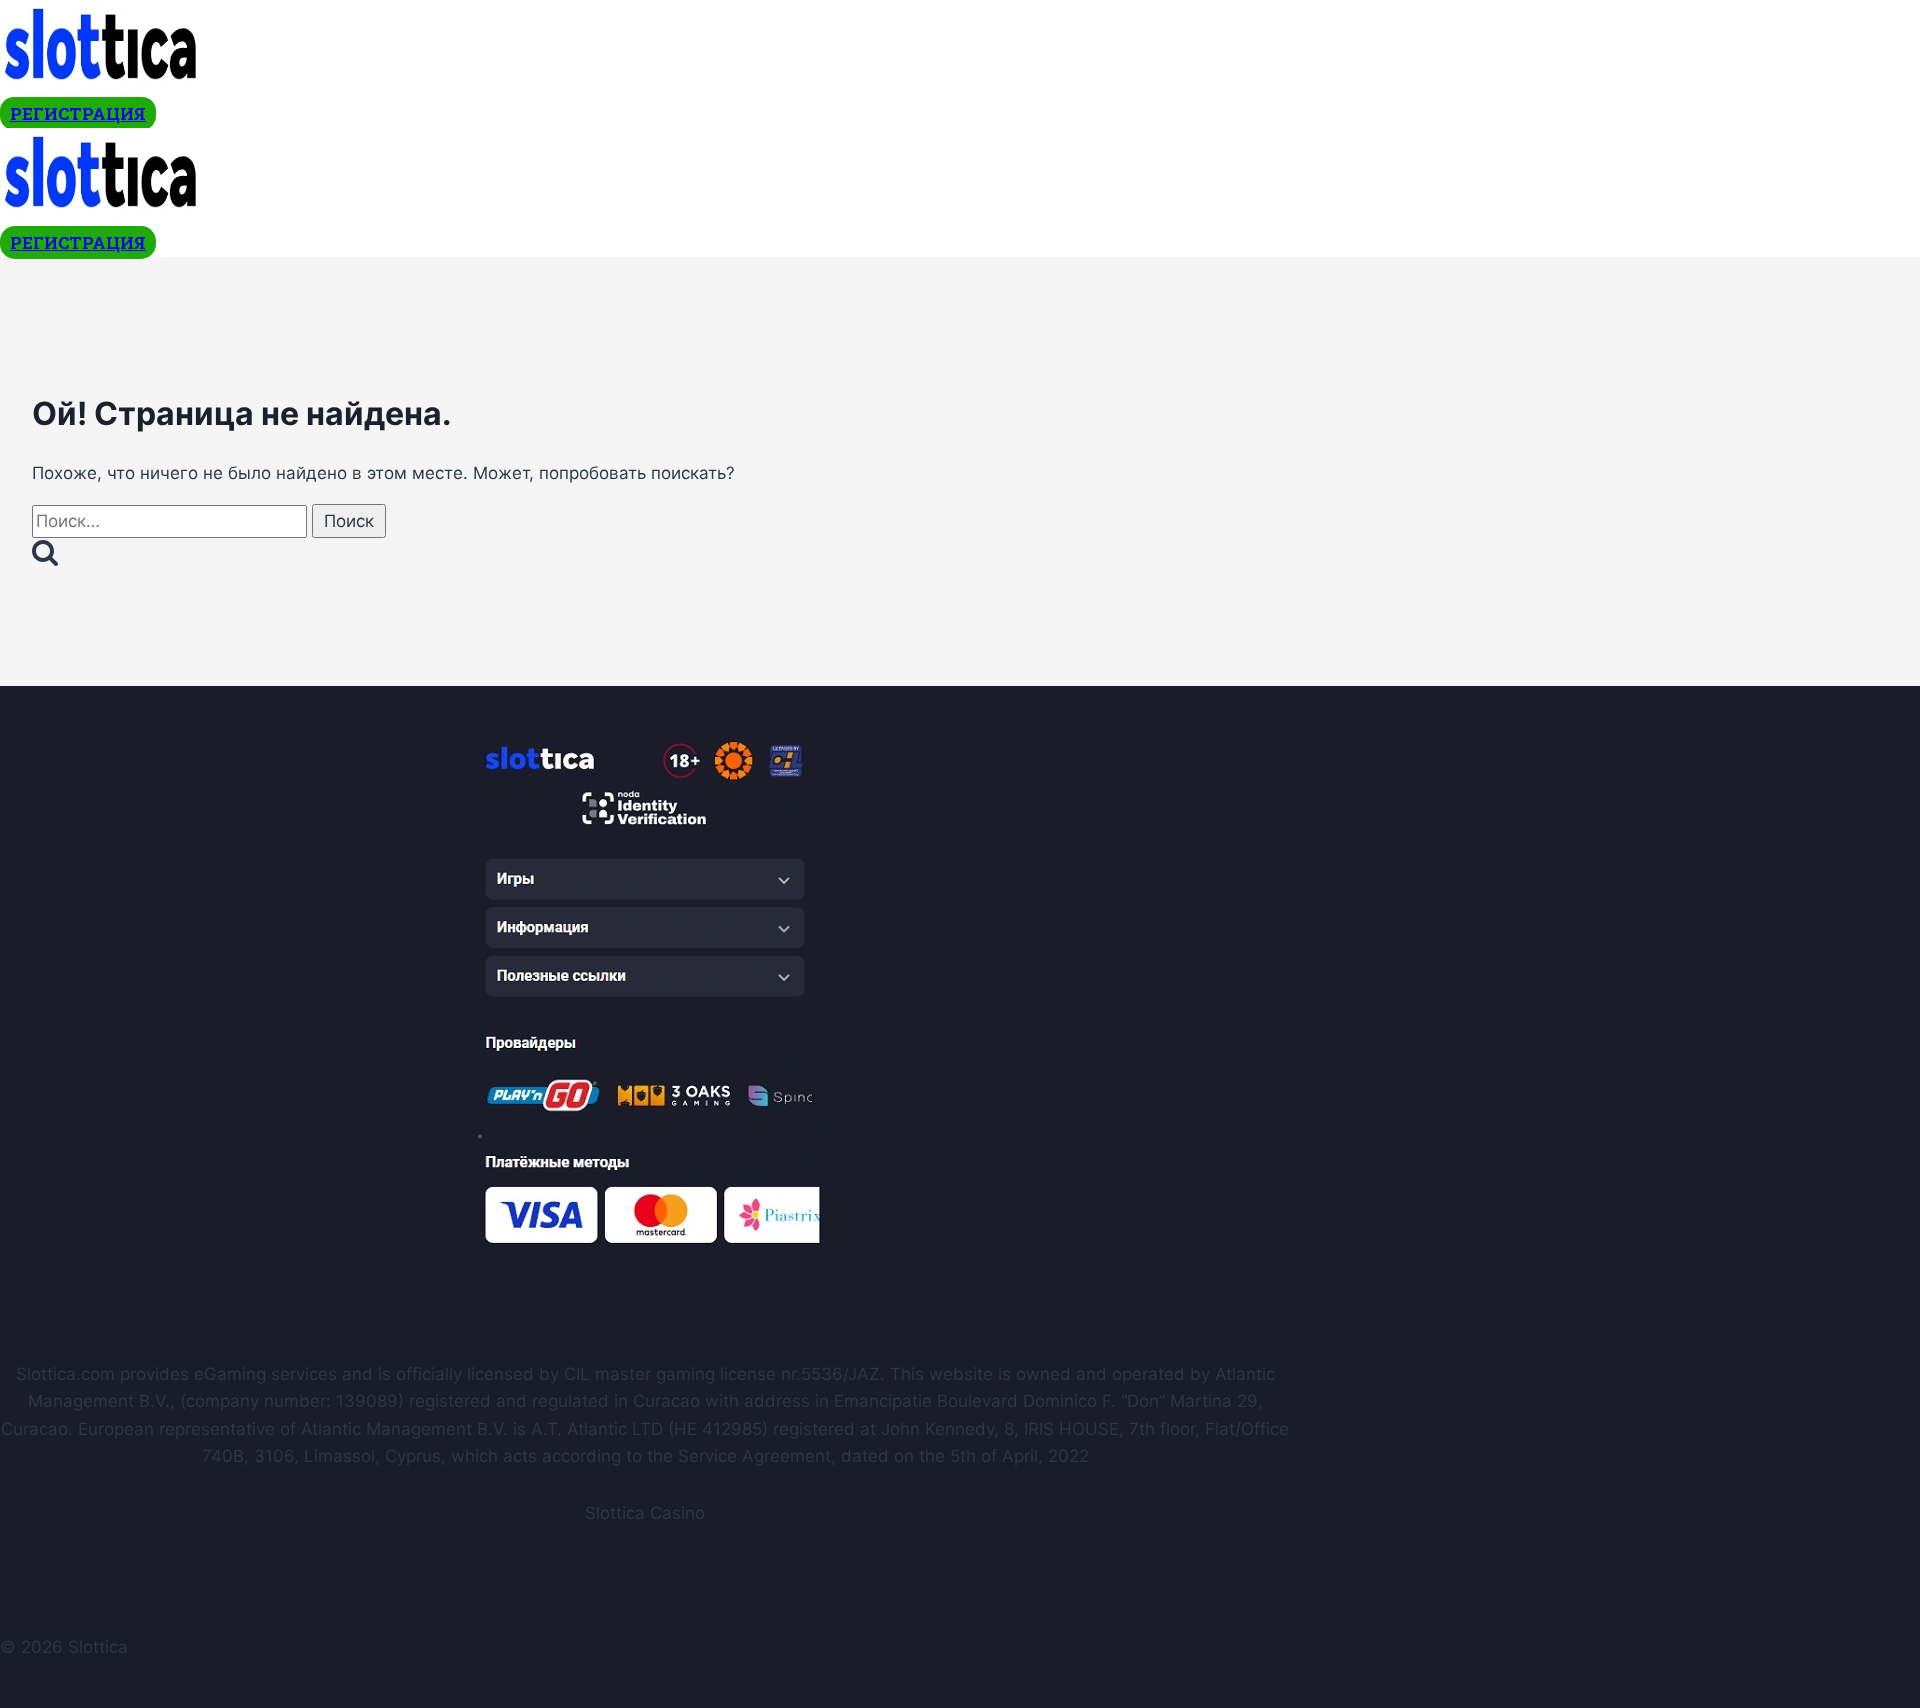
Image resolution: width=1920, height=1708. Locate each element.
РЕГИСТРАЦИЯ (78, 113)
